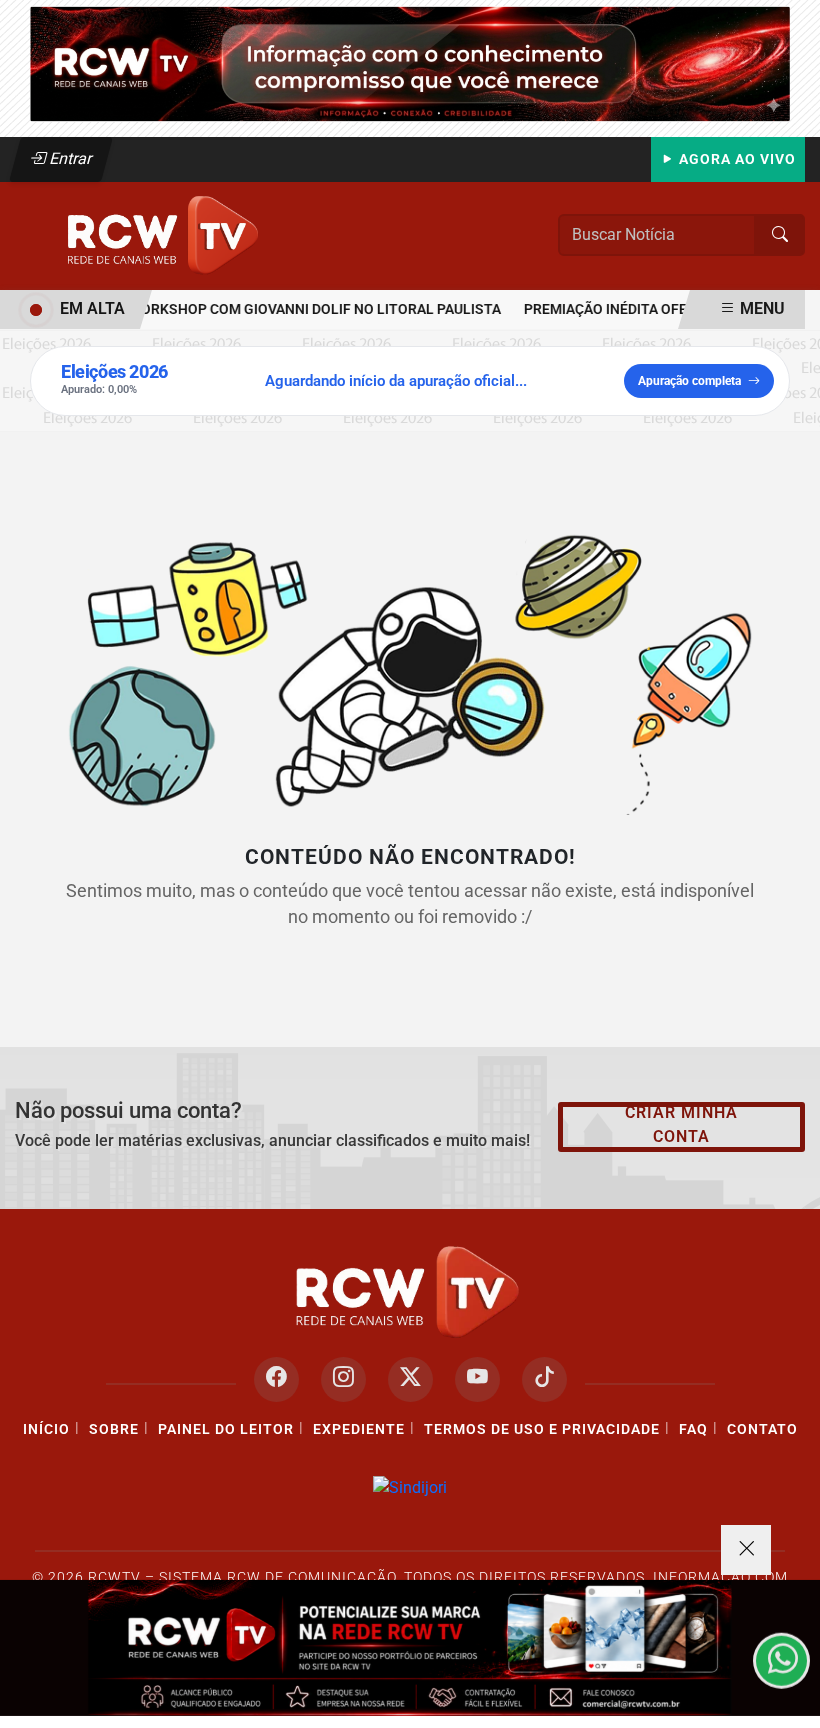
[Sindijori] (410, 1488)
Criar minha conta (681, 1124)
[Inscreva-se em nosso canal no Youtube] (477, 1379)
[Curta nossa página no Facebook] (276, 1379)
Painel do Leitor (226, 1429)
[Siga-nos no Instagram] (343, 1379)
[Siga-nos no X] (410, 1379)
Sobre (114, 1429)
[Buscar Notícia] (780, 235)
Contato (762, 1429)
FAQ (693, 1429)
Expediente (359, 1429)
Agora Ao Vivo (735, 159)
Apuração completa (689, 381)
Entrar (69, 158)
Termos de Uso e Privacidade (542, 1429)
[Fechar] (746, 1550)
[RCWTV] (410, 62)
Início (46, 1429)
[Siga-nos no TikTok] (544, 1379)
